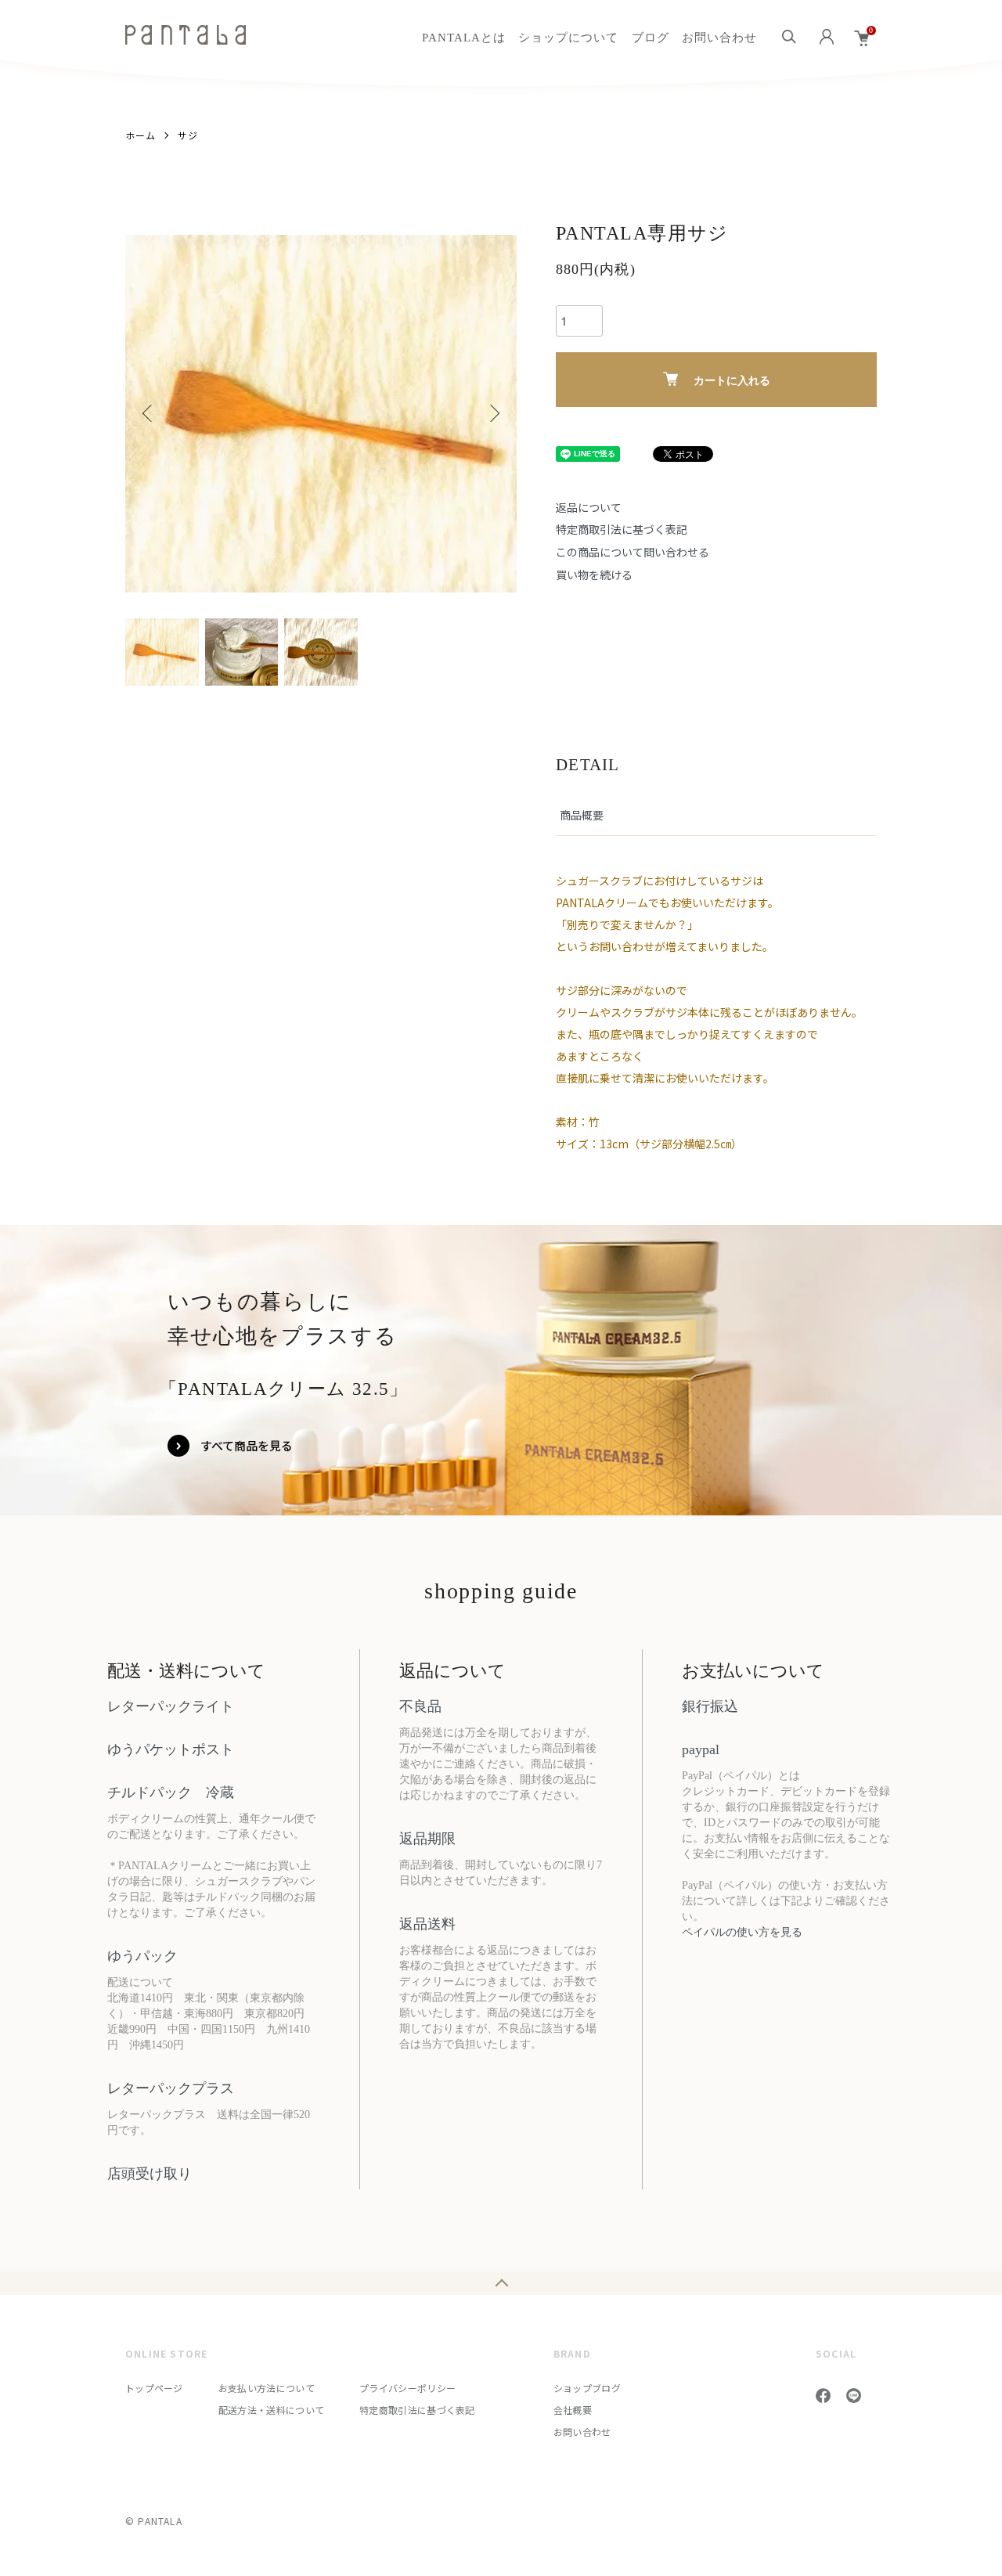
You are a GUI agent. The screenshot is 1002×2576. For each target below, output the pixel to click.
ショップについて (568, 38)
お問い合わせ (719, 38)
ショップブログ (587, 2388)
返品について (589, 507)
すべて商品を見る (247, 1445)
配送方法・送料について (271, 2410)
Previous (149, 413)
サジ (188, 135)
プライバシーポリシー (407, 2388)
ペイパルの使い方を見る (742, 1932)
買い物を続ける (594, 575)
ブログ (651, 38)
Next (493, 413)
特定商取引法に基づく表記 (622, 529)
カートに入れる (732, 380)
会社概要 (573, 2410)
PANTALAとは (464, 38)
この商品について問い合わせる (633, 552)
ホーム (141, 135)
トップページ (154, 2388)
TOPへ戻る (501, 2283)
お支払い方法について (267, 2388)
